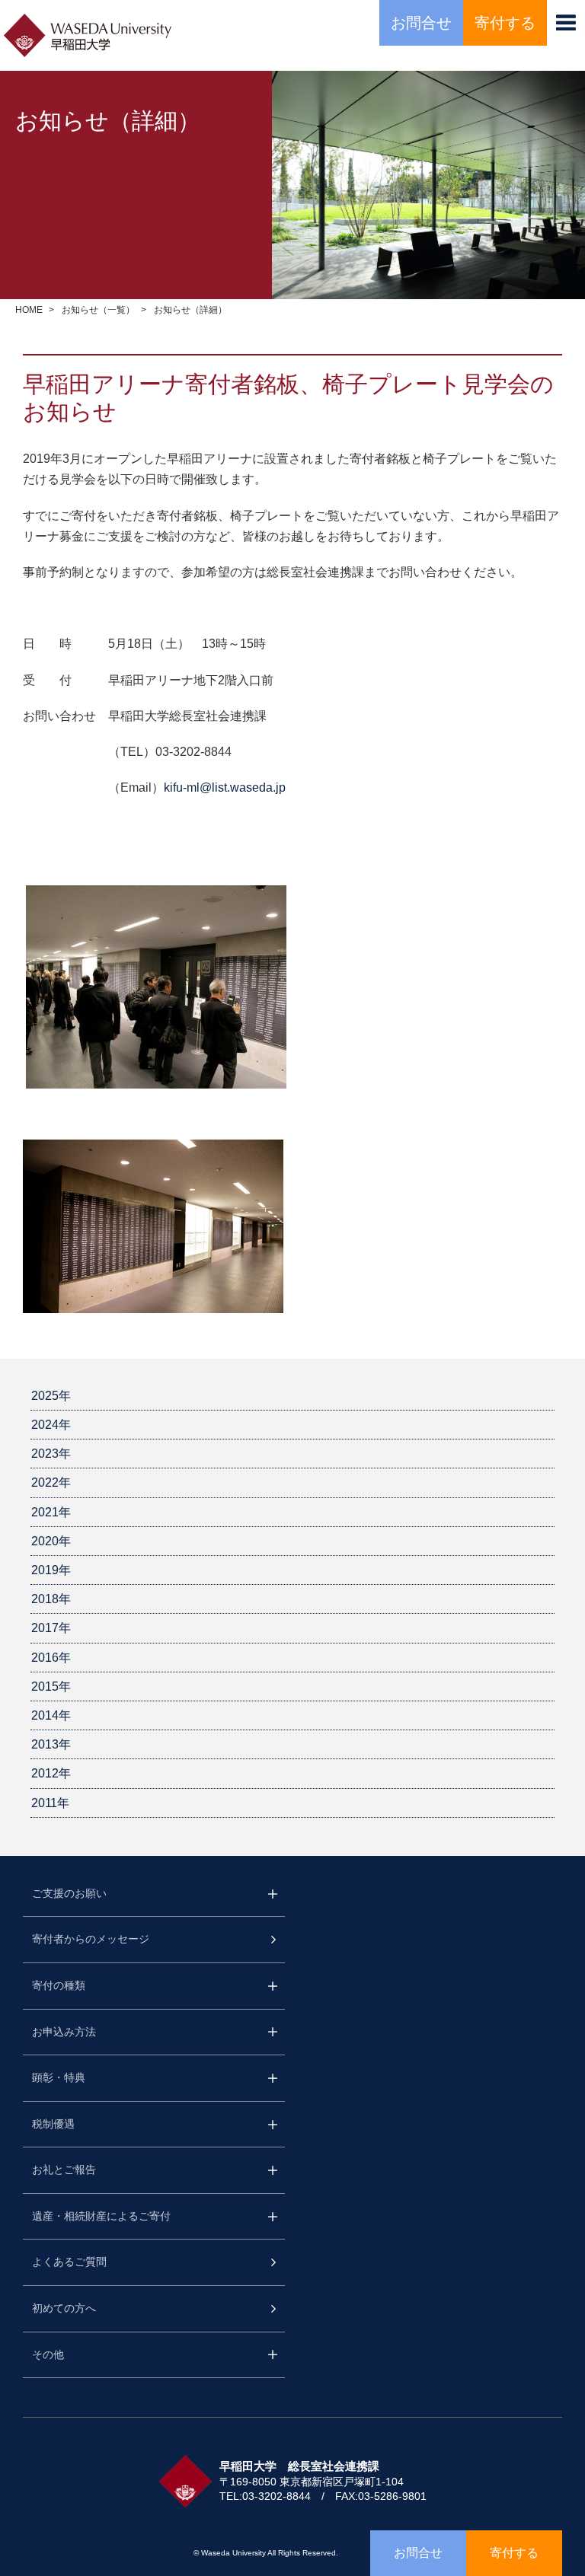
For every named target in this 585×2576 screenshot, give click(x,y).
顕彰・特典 (59, 2077)
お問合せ (421, 23)
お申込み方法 (64, 2032)
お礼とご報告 (64, 2170)
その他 (48, 2354)
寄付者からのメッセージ (91, 1939)
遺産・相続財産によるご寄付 (101, 2216)
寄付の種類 (59, 1985)
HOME (29, 310)
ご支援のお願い (69, 1893)
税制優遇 (53, 2124)
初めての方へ (64, 2308)
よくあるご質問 (69, 2262)
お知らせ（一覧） (98, 310)
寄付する (505, 23)
